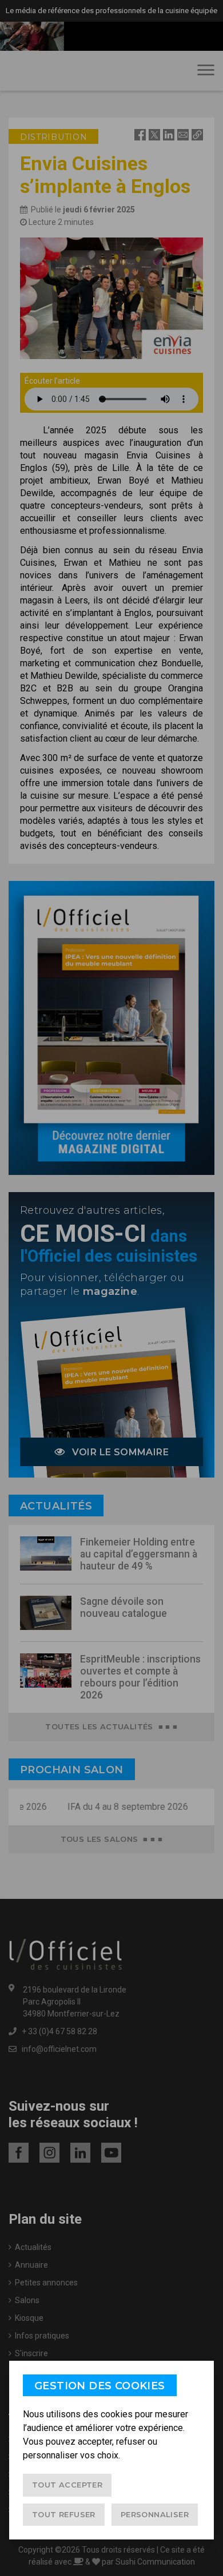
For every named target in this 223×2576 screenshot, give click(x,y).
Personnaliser (155, 2514)
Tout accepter (67, 2485)
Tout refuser (64, 2514)
